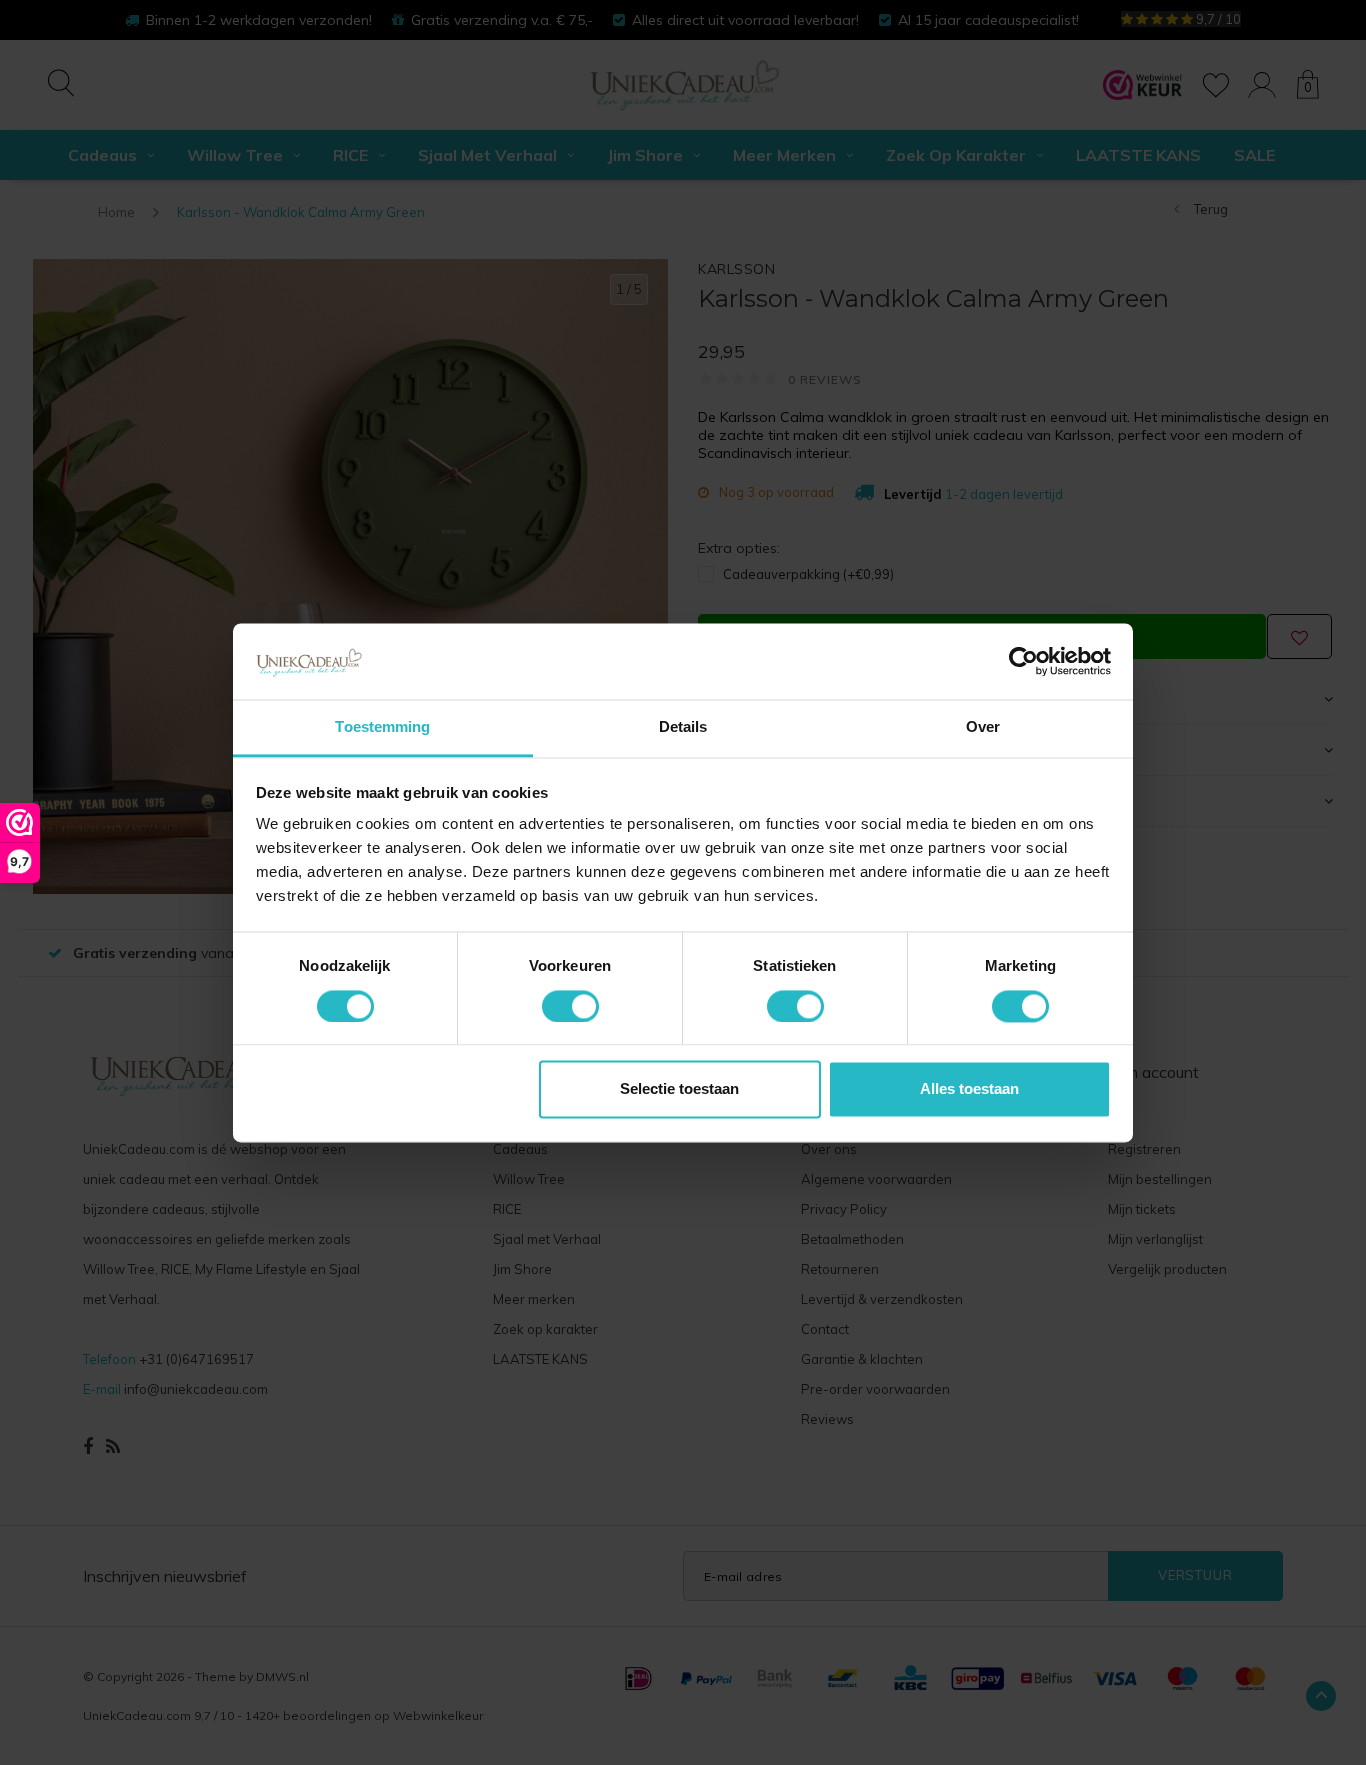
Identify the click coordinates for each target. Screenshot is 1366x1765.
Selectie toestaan (679, 1089)
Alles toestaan (969, 1089)
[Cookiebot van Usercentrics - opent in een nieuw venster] (1023, 661)
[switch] (570, 1006)
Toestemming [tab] (382, 727)
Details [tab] (683, 727)
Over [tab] (983, 727)
